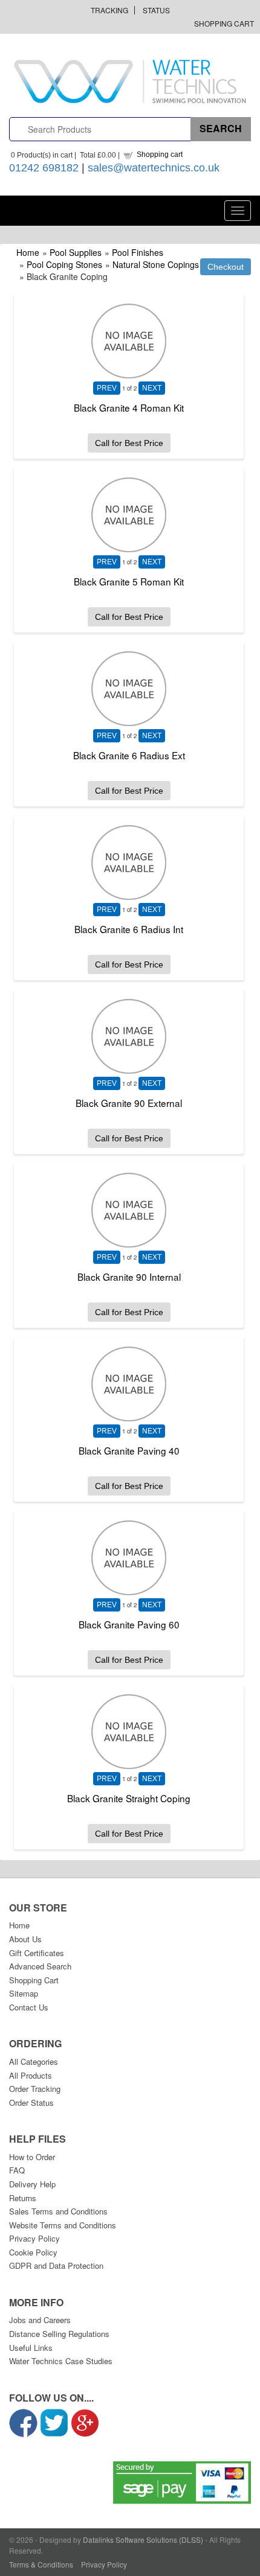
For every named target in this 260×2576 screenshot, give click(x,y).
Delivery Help (32, 2184)
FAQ (17, 2170)
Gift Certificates (37, 1953)
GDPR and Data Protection (56, 2265)
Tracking (109, 10)
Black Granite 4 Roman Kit (129, 407)
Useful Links (31, 2348)
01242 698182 (44, 168)
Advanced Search (40, 1966)
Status (156, 10)
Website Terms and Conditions (63, 2225)
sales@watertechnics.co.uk (154, 168)
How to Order (32, 2157)
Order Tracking (35, 2089)
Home (28, 252)
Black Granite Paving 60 (129, 1624)
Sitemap (24, 1993)
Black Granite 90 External (129, 1103)
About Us (25, 1939)
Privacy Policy (34, 2238)
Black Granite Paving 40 (129, 1450)
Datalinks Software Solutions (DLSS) (143, 2539)
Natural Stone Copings (156, 264)
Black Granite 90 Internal (129, 1277)
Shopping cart (160, 155)
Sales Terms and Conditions (58, 2211)
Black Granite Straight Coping (129, 1798)
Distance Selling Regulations (59, 2334)
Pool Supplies (76, 252)
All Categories (34, 2061)
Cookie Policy (33, 2252)
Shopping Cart (224, 23)
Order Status (31, 2103)
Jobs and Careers (40, 2320)
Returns (23, 2198)
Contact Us (29, 2007)
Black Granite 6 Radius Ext (129, 755)
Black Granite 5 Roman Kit (129, 581)
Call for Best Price (129, 443)
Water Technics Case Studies (61, 2361)
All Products (31, 2075)
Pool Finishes (138, 252)
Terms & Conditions (41, 2564)
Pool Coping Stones (64, 264)
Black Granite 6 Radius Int (129, 929)
